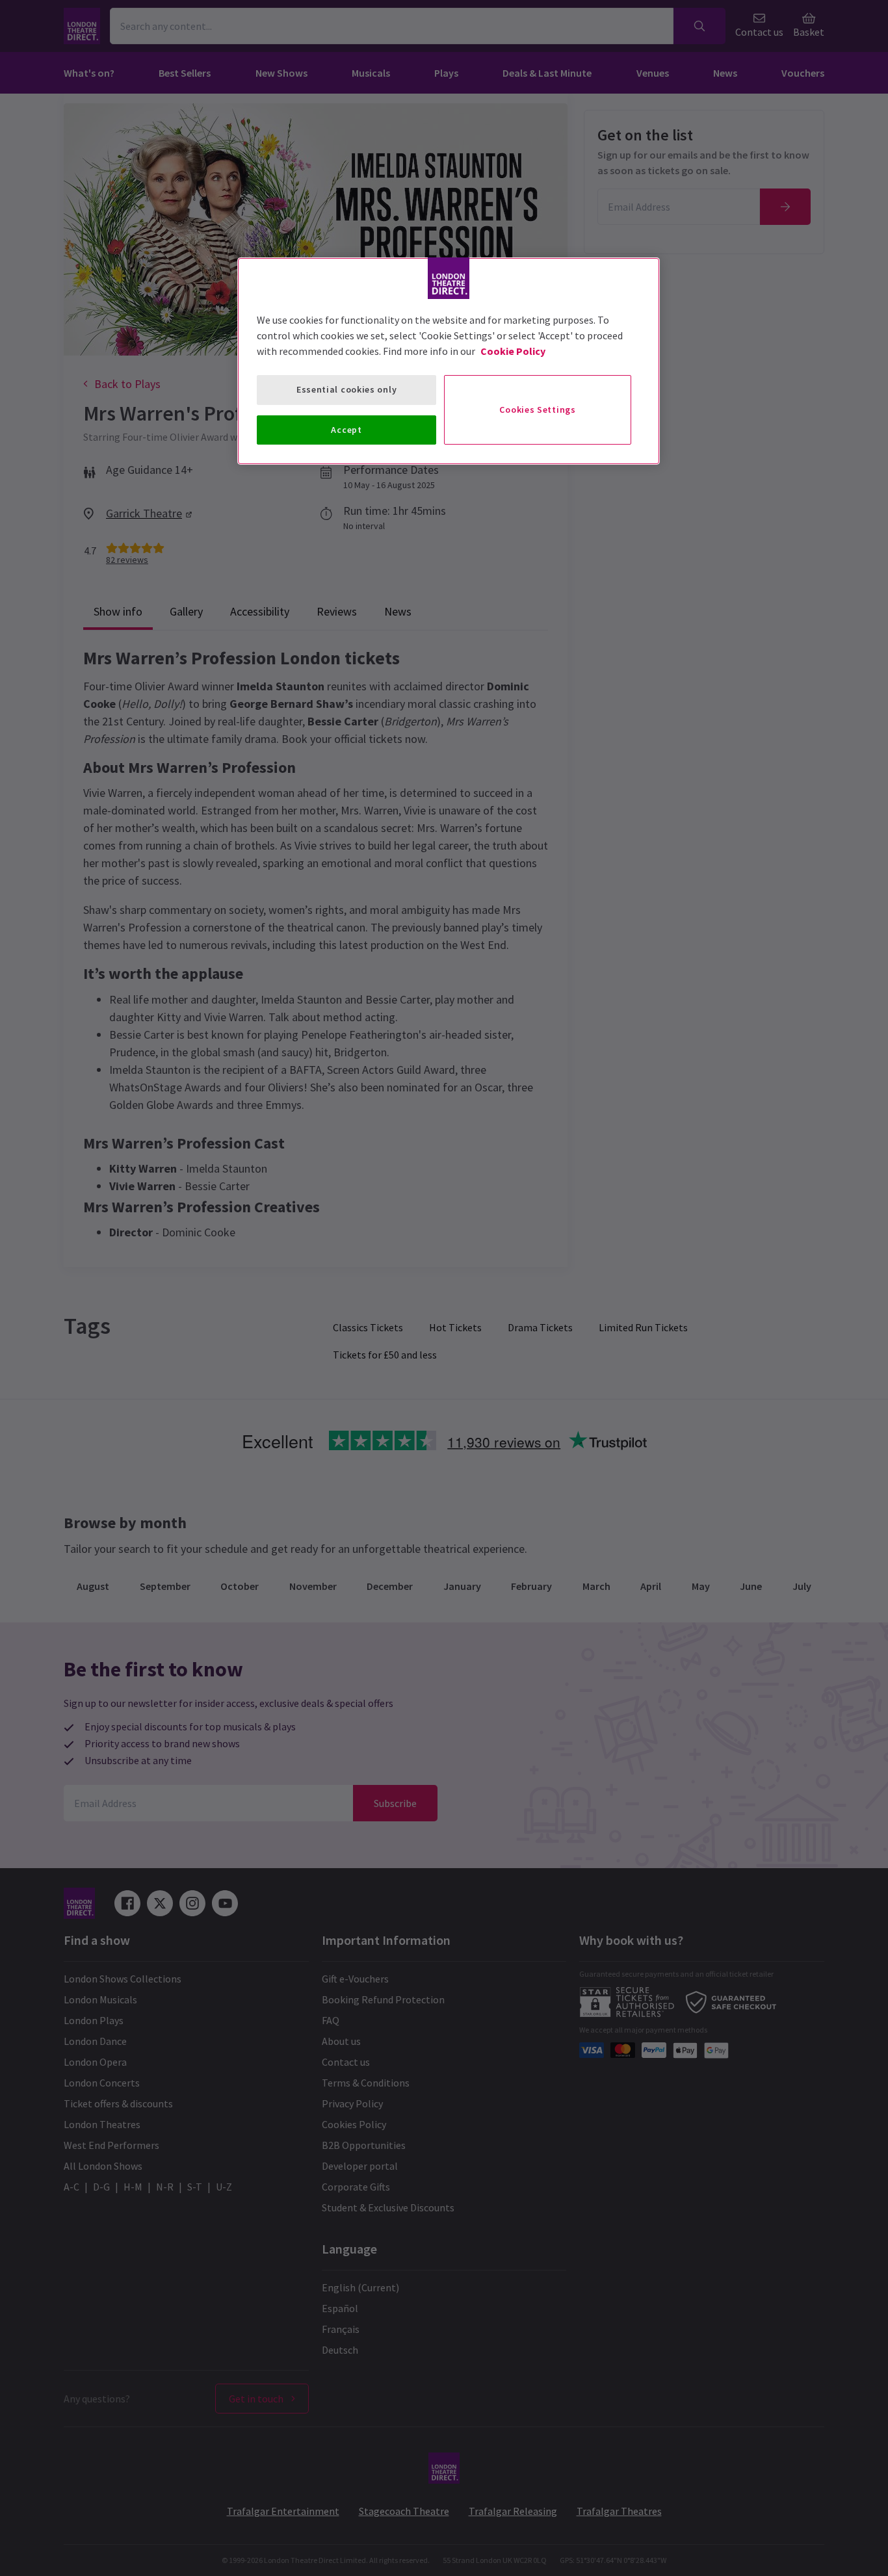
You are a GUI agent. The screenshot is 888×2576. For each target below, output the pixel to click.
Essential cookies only (346, 389)
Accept (346, 430)
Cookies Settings (537, 410)
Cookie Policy (513, 351)
